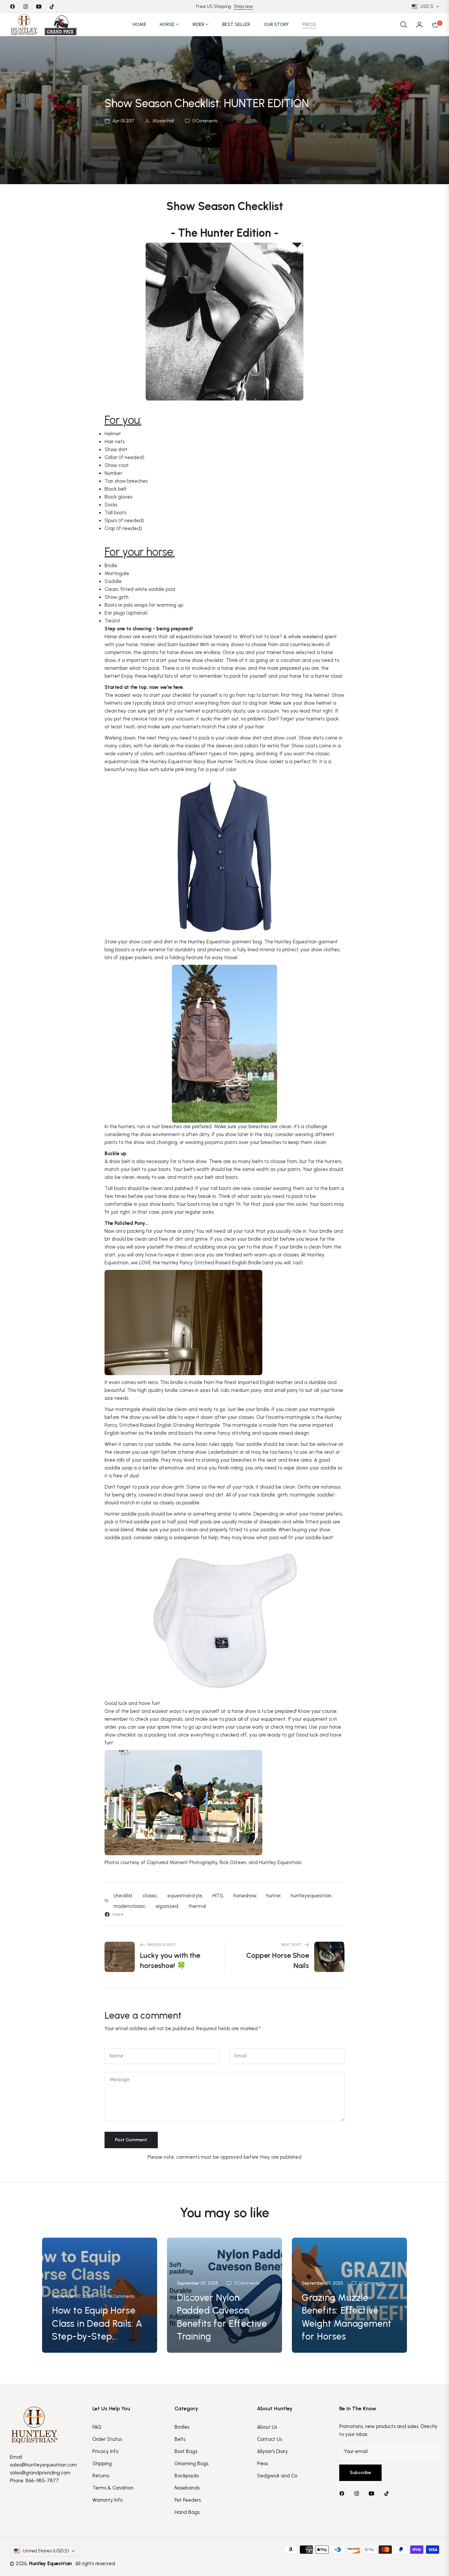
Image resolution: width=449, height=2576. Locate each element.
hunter (273, 1896)
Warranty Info (107, 2500)
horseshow (245, 1896)
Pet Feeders (188, 2500)
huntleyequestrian (311, 1896)
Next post (292, 1945)
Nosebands (187, 2488)
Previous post (162, 1945)
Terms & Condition (113, 2488)
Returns (101, 2476)
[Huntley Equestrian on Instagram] (358, 2493)
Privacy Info (105, 2451)
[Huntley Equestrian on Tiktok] (388, 2493)
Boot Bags (186, 2451)
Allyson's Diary (272, 2451)
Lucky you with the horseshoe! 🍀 (170, 1960)
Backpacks (187, 2476)
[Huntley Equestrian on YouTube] (373, 2493)
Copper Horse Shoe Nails (278, 1960)
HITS (218, 1896)
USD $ (427, 6)
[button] (404, 25)
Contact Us (270, 2439)
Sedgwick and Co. (278, 2476)
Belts (180, 2439)
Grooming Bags (191, 2464)
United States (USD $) (46, 2551)
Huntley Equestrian (51, 2564)
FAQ (97, 2427)
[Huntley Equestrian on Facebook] (343, 2493)
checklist (123, 1896)
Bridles (182, 2427)
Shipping (102, 2464)
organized (167, 1906)
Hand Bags (187, 2512)
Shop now (243, 6)
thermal (197, 1906)
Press (262, 2464)
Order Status (107, 2439)
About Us (267, 2427)
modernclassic (129, 1906)
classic (150, 1896)
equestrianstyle (185, 1896)
